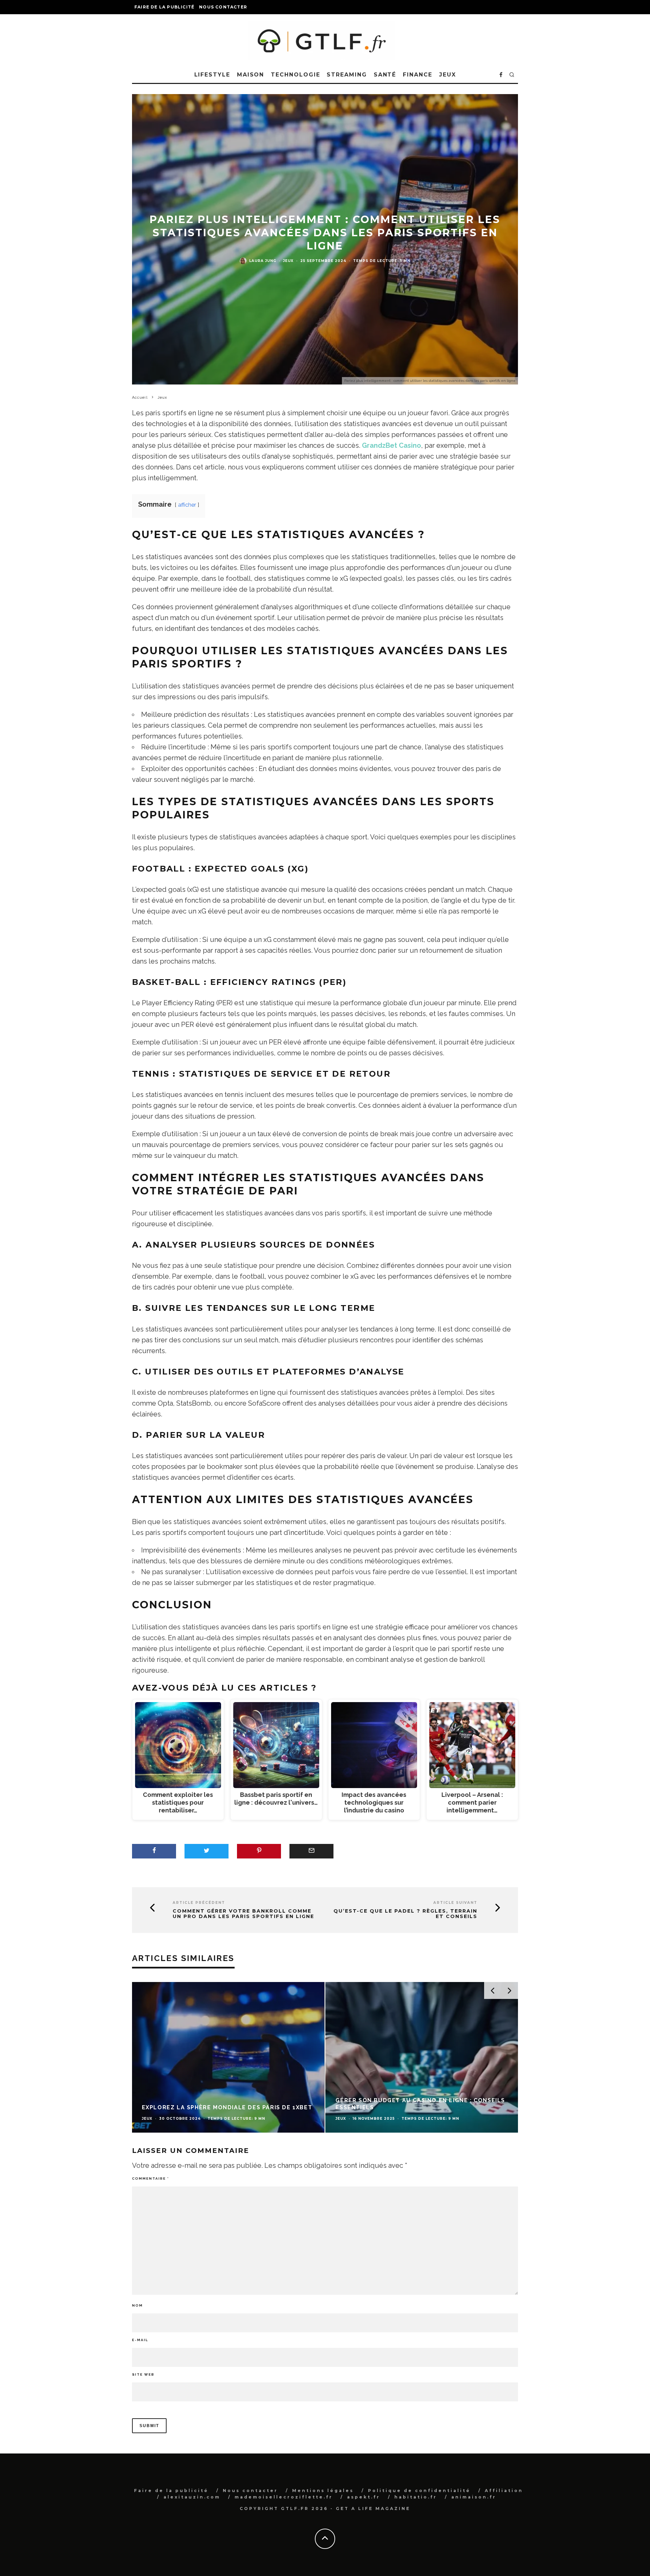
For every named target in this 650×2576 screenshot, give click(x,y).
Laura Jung (263, 261)
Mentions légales (323, 2491)
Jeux (448, 75)
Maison (251, 75)
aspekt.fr (364, 2497)
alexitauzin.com (192, 2497)
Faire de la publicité (164, 7)
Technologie (295, 75)
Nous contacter (223, 7)
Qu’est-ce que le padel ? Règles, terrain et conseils (405, 1914)
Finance (417, 75)
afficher (187, 505)
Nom (137, 2305)
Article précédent (199, 1903)
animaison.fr (474, 2497)
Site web (143, 2374)
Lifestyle (212, 75)
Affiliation (504, 2491)
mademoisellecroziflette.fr (284, 2497)
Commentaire (150, 2178)
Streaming (347, 75)
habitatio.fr (416, 2497)
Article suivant (455, 1903)
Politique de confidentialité (419, 2491)
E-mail (140, 2340)
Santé (385, 75)
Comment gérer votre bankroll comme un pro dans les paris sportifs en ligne (243, 1914)
